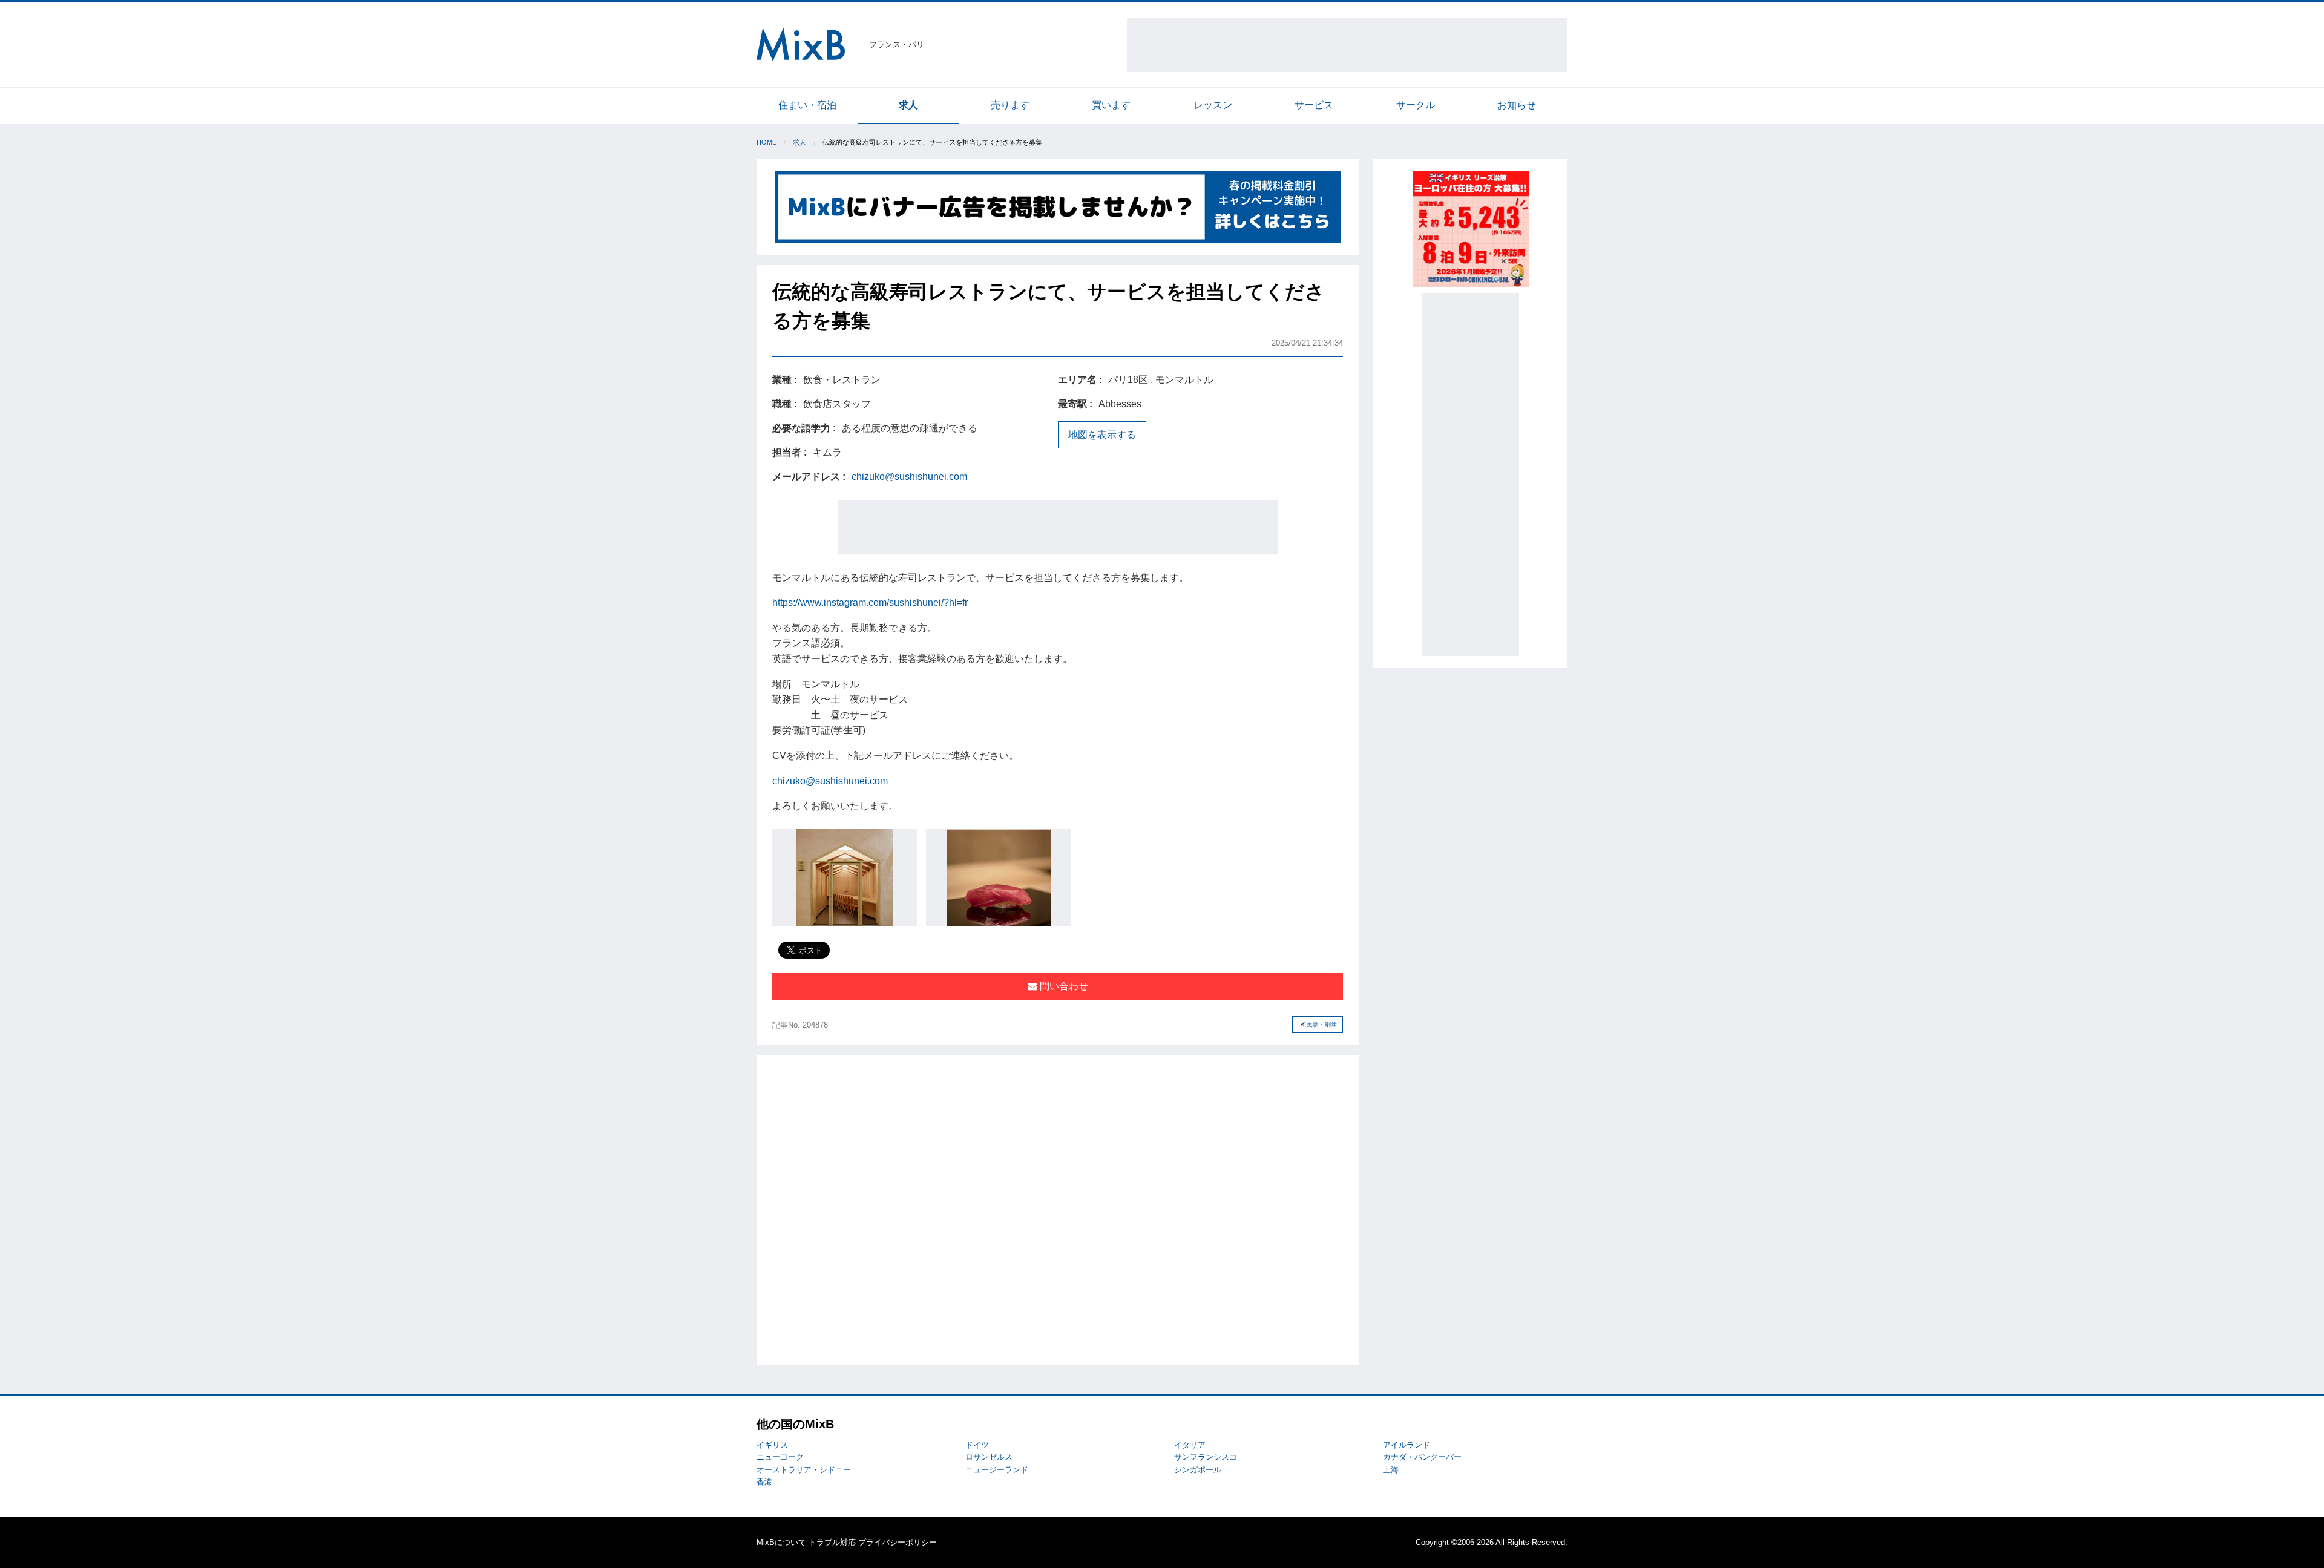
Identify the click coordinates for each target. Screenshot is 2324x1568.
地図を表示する (1102, 435)
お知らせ (1517, 105)
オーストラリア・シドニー (804, 1470)
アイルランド (1407, 1445)
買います (1111, 105)
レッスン (1213, 105)
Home (766, 142)
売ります (1010, 105)
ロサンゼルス (989, 1457)
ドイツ (977, 1445)
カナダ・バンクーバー (1422, 1457)
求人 (908, 105)
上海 (1391, 1470)
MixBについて (781, 1542)
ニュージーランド (997, 1470)
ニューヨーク (780, 1457)
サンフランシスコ (1206, 1457)
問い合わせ (1063, 986)
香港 (764, 1482)
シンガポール (1198, 1470)
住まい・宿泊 (807, 105)
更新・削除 (1321, 1024)
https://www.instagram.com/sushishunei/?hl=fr (870, 602)
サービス (1314, 105)
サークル (1416, 105)
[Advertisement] (1347, 45)
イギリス (772, 1445)
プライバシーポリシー (898, 1542)
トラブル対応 (832, 1542)
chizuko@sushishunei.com (909, 477)
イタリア (1190, 1445)
